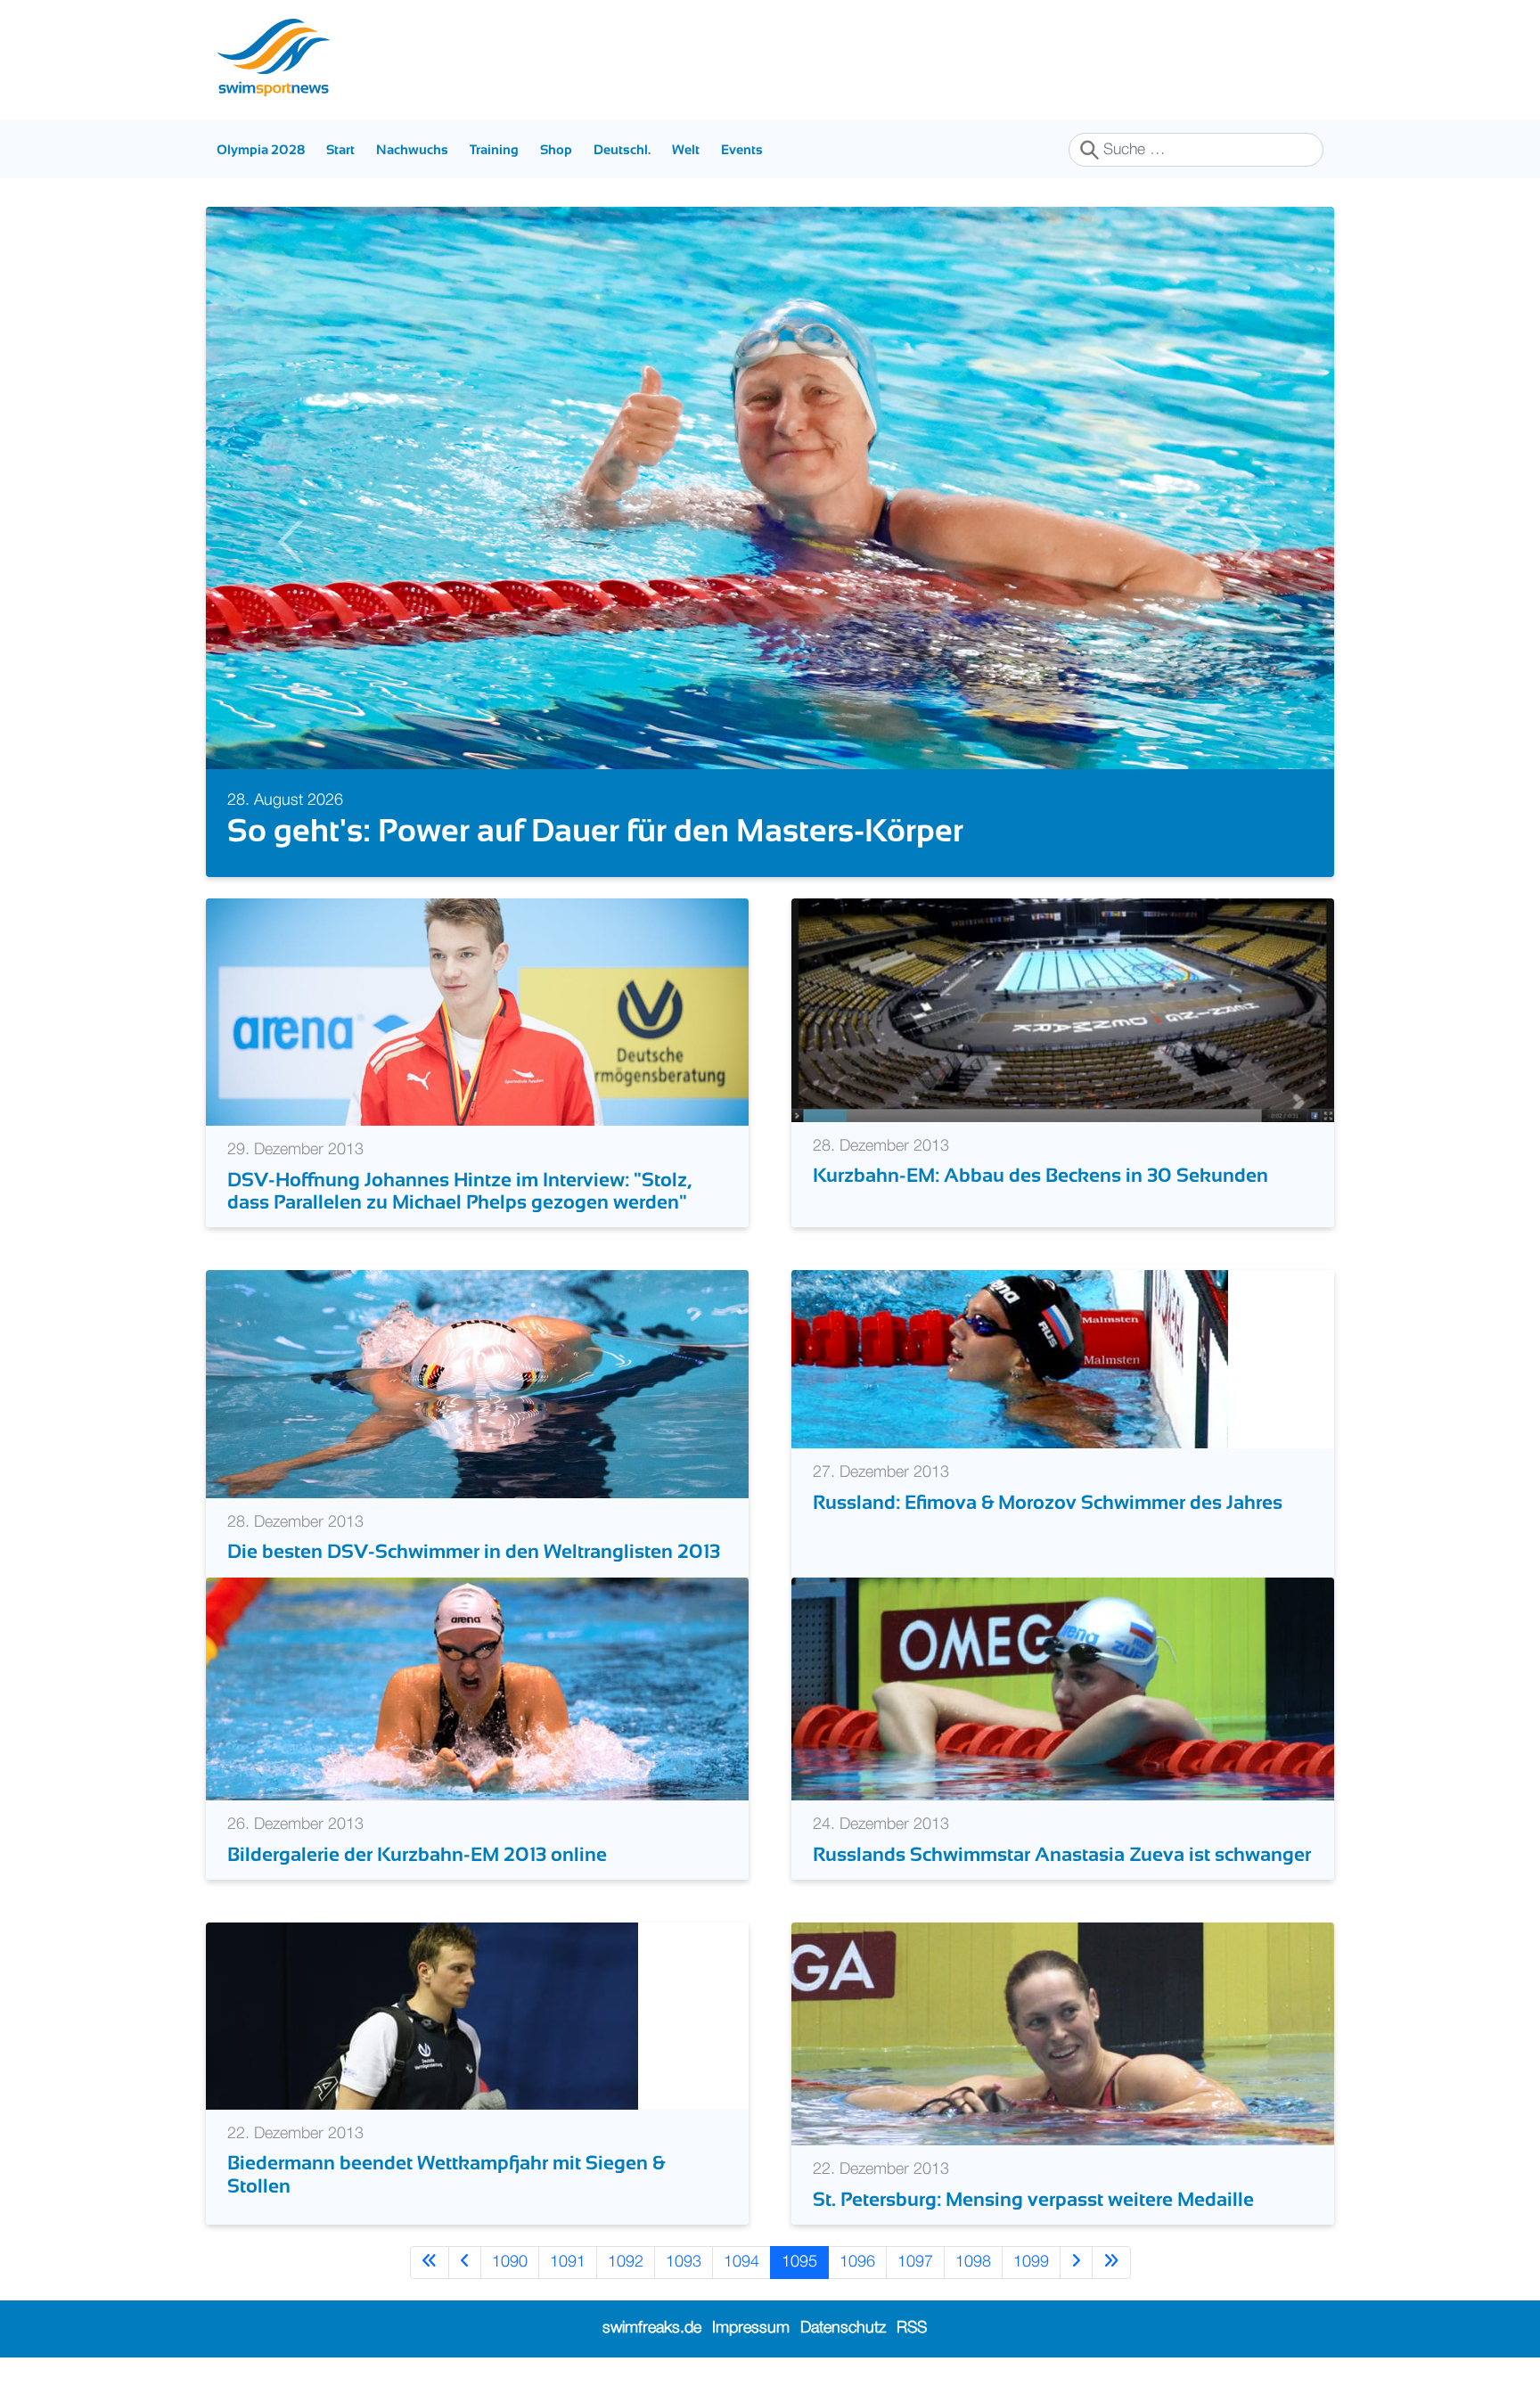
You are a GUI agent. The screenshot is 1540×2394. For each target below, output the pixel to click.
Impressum (751, 2328)
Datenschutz (843, 2328)
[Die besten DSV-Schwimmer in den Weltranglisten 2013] (477, 1384)
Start (340, 149)
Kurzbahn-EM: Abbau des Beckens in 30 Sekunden (1040, 1175)
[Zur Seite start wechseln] (430, 2263)
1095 (799, 2262)
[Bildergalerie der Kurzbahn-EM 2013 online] (477, 1688)
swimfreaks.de (652, 2328)
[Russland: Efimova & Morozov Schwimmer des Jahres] (1010, 1359)
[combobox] (1196, 150)
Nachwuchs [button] (412, 149)
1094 (741, 2262)
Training (494, 149)
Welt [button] (686, 149)
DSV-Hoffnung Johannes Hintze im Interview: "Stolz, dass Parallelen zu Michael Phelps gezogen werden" (459, 1191)
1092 (626, 2262)
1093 (684, 2262)
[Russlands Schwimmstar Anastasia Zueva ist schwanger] (1063, 1688)
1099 (1031, 2262)
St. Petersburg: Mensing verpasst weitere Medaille (1033, 2199)
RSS (912, 2328)
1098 (973, 2262)
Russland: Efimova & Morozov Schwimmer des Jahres (1048, 1502)
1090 (510, 2262)
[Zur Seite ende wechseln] (1111, 2263)
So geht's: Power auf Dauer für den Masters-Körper (595, 830)
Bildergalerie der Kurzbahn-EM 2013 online (417, 1854)
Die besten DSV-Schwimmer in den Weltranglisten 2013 (474, 1551)
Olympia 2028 (261, 149)
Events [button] (742, 149)
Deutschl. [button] (622, 149)
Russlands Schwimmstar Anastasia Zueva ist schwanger (1062, 1854)
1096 (857, 2262)
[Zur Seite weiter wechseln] (1076, 2263)
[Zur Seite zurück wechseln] (465, 2263)
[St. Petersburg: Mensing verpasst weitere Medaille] (1063, 2034)
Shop (556, 149)
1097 (915, 2262)
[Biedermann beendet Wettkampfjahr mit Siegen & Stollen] (422, 2015)
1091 (568, 2262)
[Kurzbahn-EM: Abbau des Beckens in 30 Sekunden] (1063, 1010)
